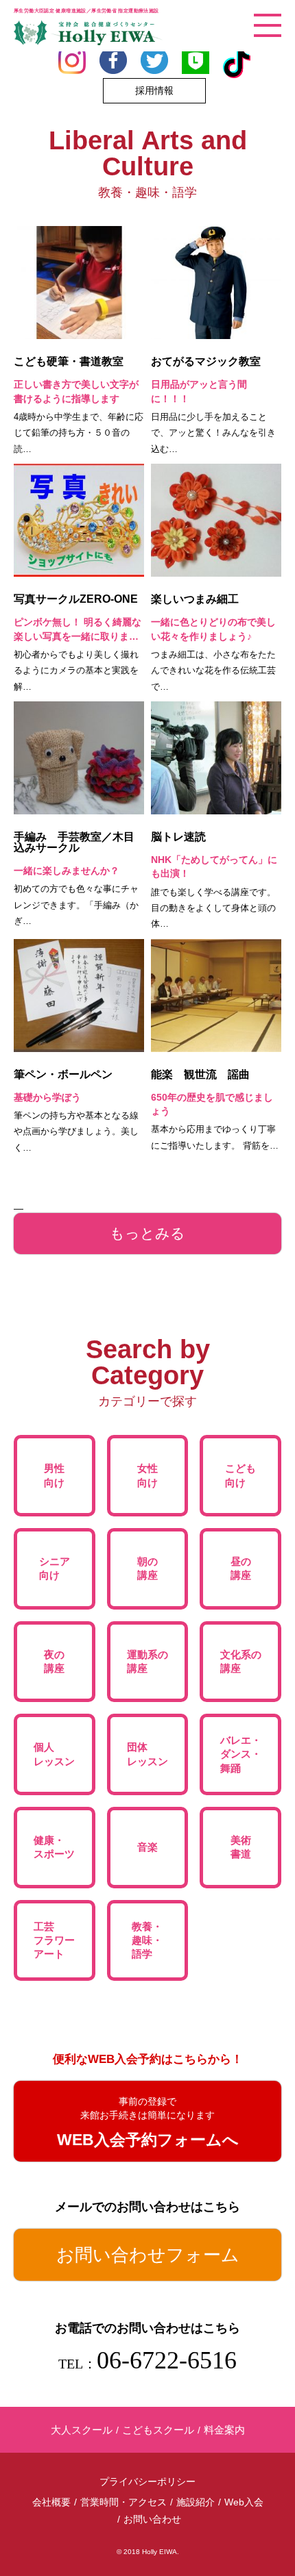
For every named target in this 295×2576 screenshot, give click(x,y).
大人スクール (82, 2430)
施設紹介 (196, 2502)
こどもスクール (158, 2430)
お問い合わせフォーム (148, 2255)
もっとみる (147, 1233)
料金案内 (224, 2430)
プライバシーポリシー (147, 2481)
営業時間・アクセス (123, 2502)
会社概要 (51, 2502)
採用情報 (154, 90)
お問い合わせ (152, 2519)
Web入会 (244, 2502)
